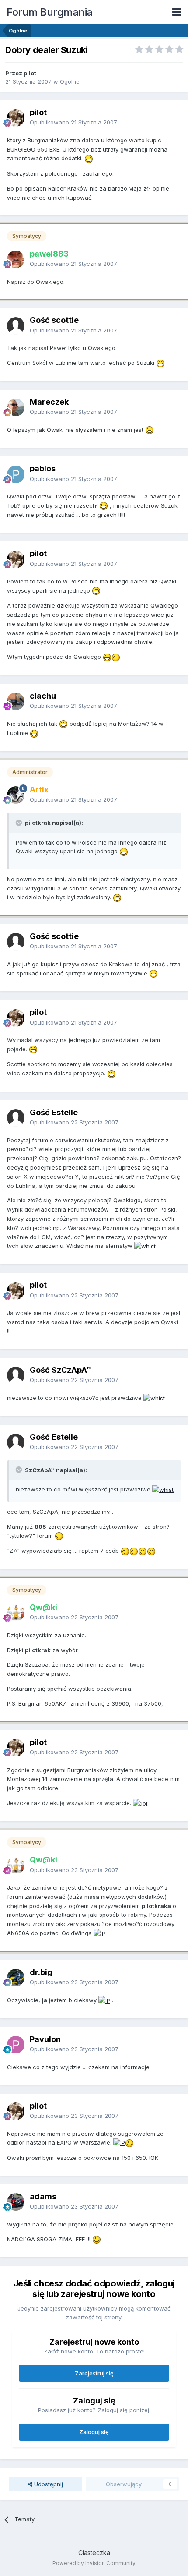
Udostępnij (48, 2484)
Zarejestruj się (94, 2373)
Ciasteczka (94, 2553)
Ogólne (70, 81)
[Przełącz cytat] (20, 823)
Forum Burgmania (50, 12)
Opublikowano (73, 122)
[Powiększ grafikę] (89, 158)
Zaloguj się (94, 2432)
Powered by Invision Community (94, 2563)
